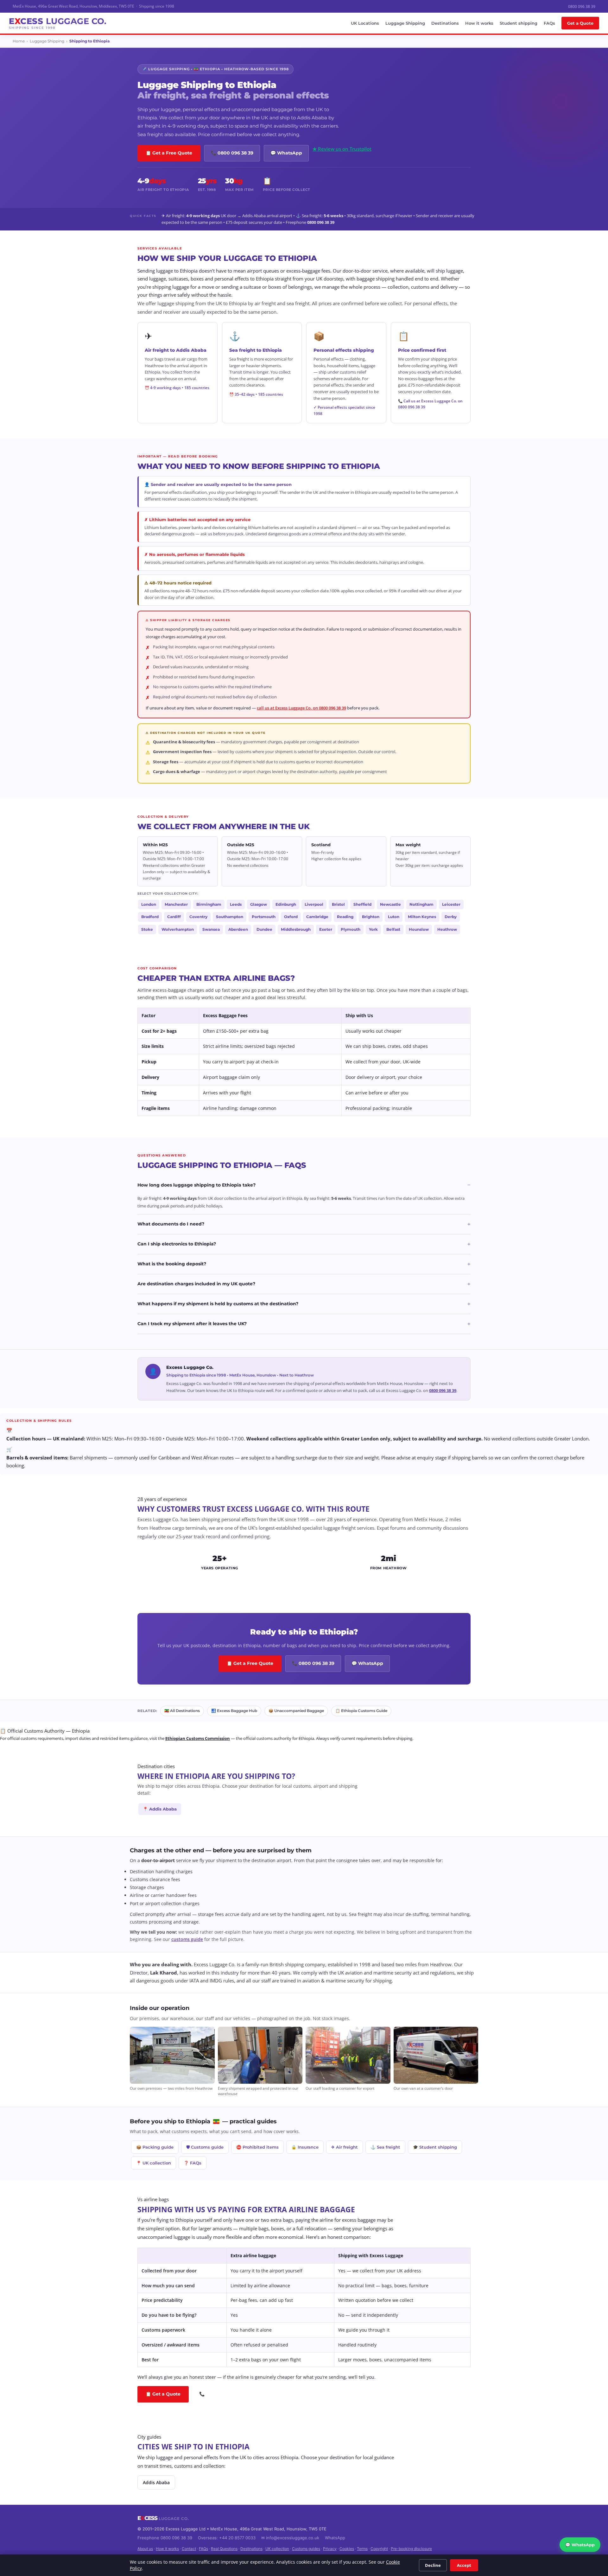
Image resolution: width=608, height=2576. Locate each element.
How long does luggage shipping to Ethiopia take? (304, 1185)
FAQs (549, 23)
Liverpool (314, 904)
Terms (362, 2549)
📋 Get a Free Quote (169, 153)
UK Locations (365, 23)
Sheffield (362, 904)
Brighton (371, 917)
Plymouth (351, 929)
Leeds (236, 904)
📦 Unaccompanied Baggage (296, 1711)
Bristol (338, 904)
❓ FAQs (193, 2163)
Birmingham (209, 904)
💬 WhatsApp (286, 153)
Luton (394, 917)
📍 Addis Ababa (160, 1809)
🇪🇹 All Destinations (182, 1711)
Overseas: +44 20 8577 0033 (227, 2538)
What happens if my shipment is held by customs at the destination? (304, 1304)
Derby (451, 917)
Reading (345, 917)
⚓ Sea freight (385, 2147)
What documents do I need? (304, 1224)
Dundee (264, 929)
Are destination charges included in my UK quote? (304, 1284)
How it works (479, 23)
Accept (464, 2565)
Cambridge (317, 917)
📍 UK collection (154, 2163)
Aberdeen (238, 929)
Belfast (393, 929)
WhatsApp (335, 2538)
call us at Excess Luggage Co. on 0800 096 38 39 (301, 708)
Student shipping (519, 23)
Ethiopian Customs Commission (198, 1738)
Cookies (347, 2549)
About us (145, 2549)
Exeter (326, 929)
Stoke (147, 929)
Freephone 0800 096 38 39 (165, 2538)
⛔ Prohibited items (257, 2147)
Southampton (230, 917)
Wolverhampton (178, 929)
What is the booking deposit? (304, 1264)
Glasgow (259, 904)
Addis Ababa (156, 2482)
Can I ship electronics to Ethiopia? (304, 1244)
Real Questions (224, 2549)
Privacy (330, 2549)
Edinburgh (286, 904)
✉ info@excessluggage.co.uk (290, 2538)
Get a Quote (580, 23)
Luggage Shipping (405, 23)
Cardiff (174, 917)
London (149, 904)
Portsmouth (264, 917)
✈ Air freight (345, 2147)
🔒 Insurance (305, 2147)
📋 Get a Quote (163, 2394)
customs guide (187, 1939)
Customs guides (306, 2549)
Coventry (198, 917)
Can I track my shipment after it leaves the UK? (304, 1324)
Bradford (150, 917)
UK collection (277, 2549)
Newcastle (390, 904)
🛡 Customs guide (205, 2147)
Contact (189, 2549)
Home (19, 41)
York (373, 929)
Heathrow (447, 929)
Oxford (291, 917)
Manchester (176, 904)
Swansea (211, 929)
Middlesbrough (296, 929)
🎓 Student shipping (435, 2147)
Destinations (445, 23)
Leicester (451, 904)
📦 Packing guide (155, 2147)
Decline (433, 2565)
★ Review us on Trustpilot (342, 149)
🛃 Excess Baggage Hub (234, 1711)
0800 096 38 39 (582, 6)
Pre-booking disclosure (411, 2549)
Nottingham (421, 904)
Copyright (379, 2549)
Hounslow (419, 929)
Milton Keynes (422, 917)
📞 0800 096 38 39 (232, 153)
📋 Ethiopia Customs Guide (361, 1711)
